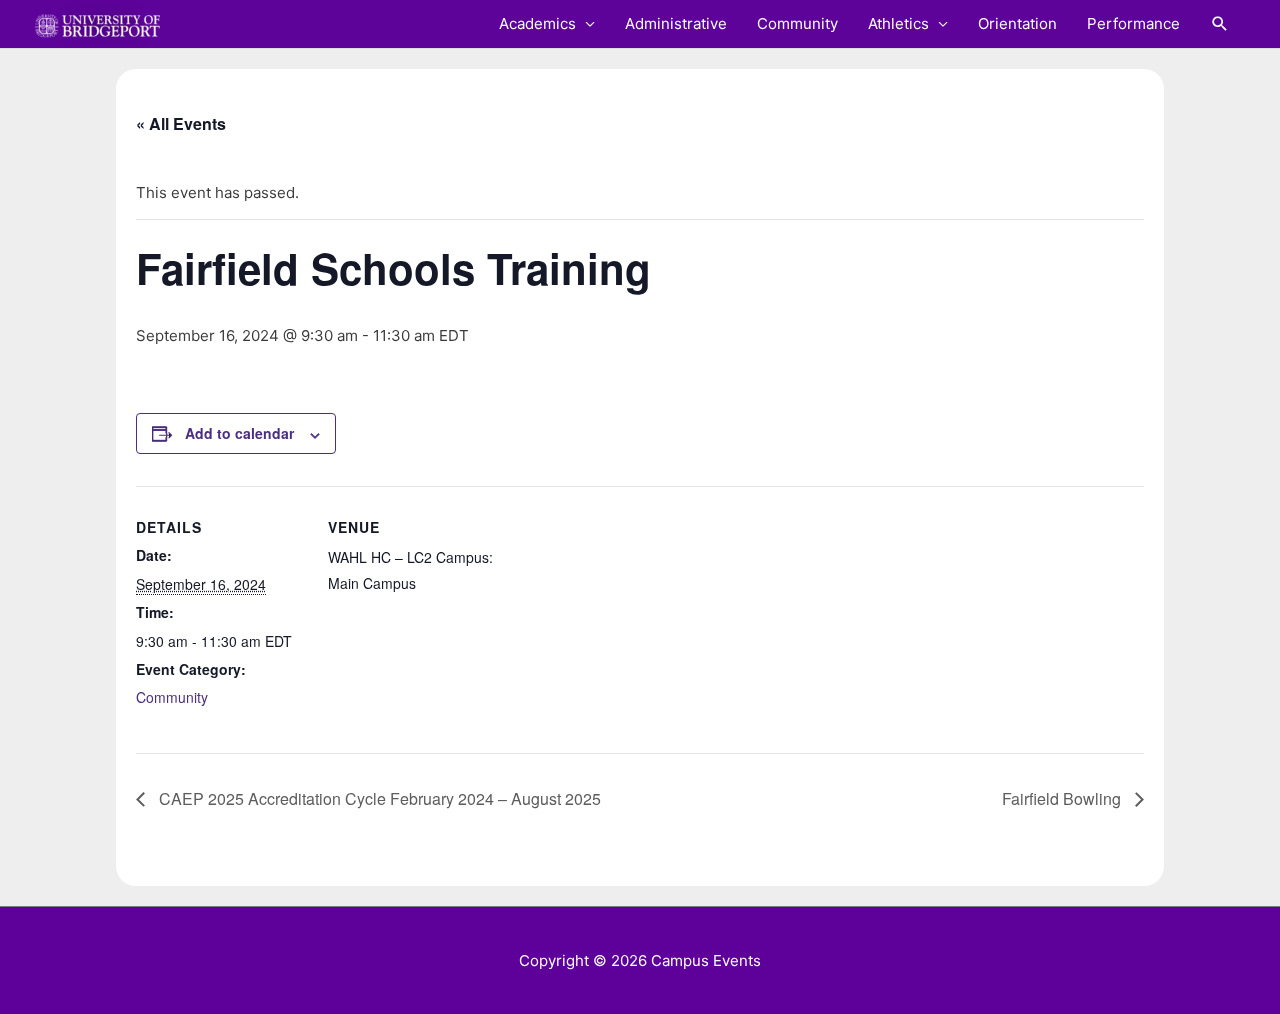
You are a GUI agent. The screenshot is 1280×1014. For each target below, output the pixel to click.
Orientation (1017, 23)
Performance (1133, 23)
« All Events (181, 123)
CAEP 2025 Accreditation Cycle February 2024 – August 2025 (378, 798)
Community (797, 23)
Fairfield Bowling (1063, 798)
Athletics (898, 23)
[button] (1220, 24)
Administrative (676, 23)
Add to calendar (239, 433)
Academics (537, 23)
